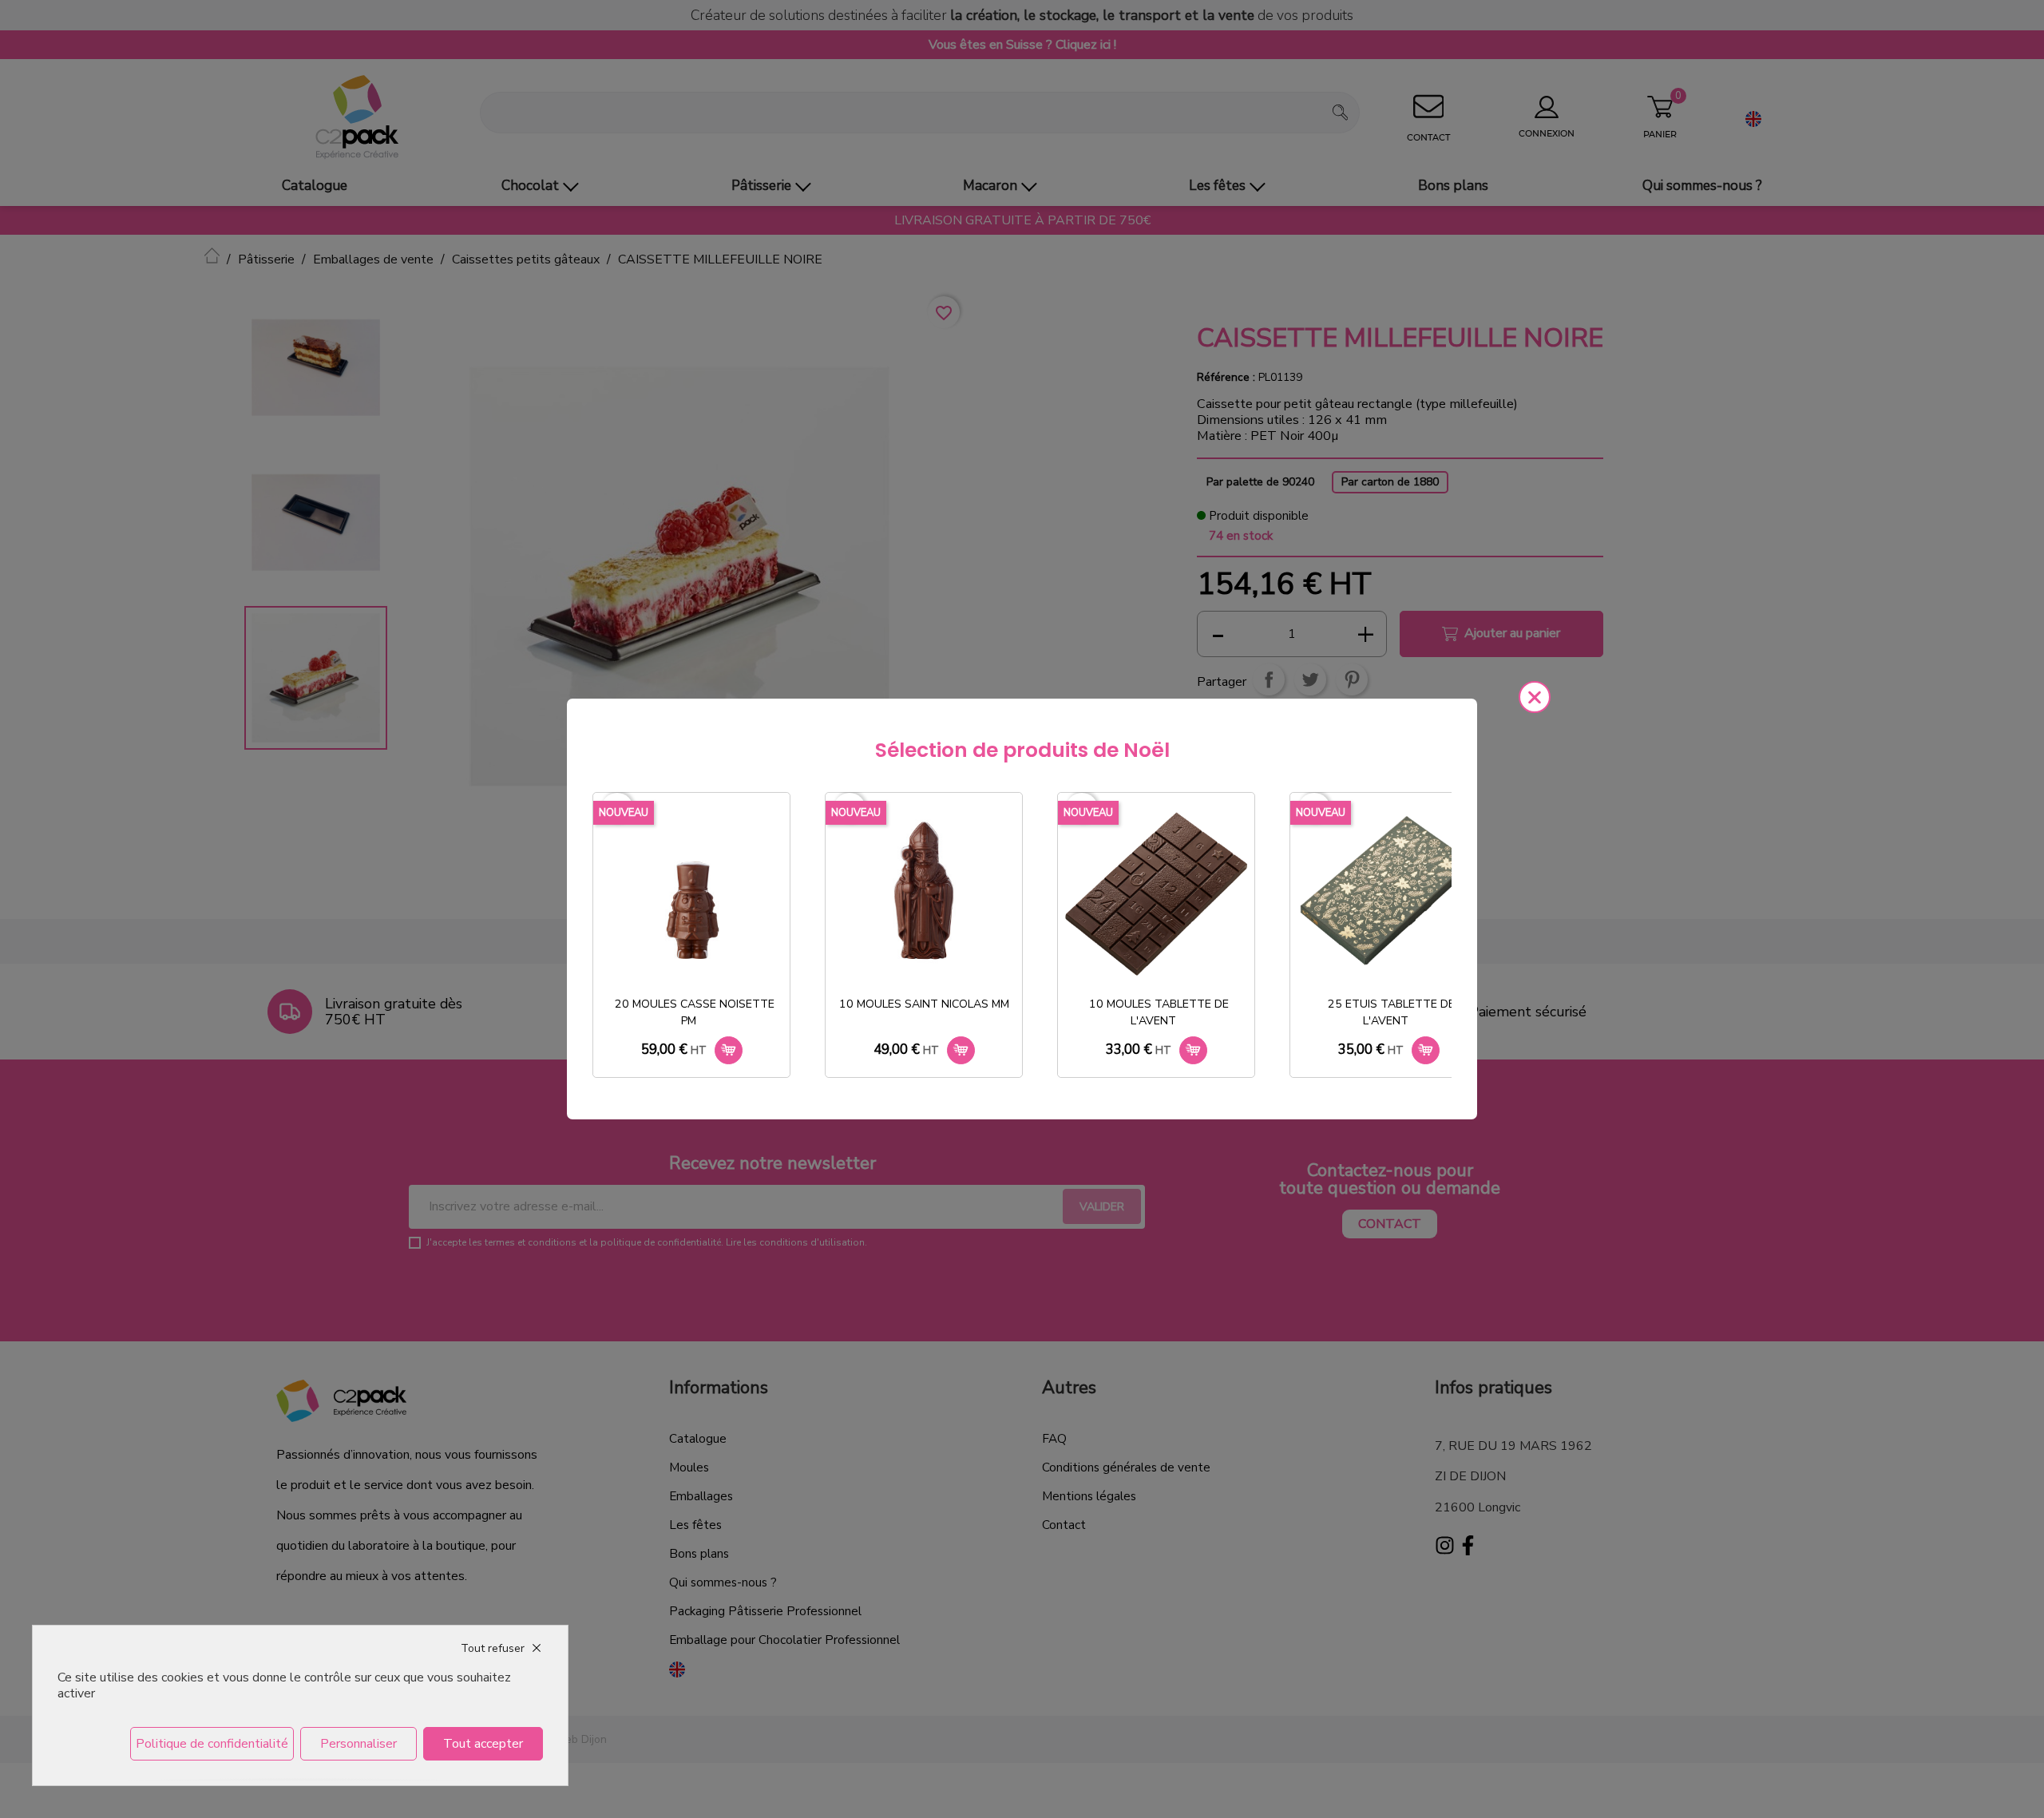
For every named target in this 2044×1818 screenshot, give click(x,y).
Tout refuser (493, 1648)
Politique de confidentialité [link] (212, 1744)
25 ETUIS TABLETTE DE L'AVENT (1391, 1012)
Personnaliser (358, 1744)
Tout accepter (483, 1744)
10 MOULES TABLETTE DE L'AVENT (1159, 1012)
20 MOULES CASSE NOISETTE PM (695, 1012)
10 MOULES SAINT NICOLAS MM (924, 1004)
